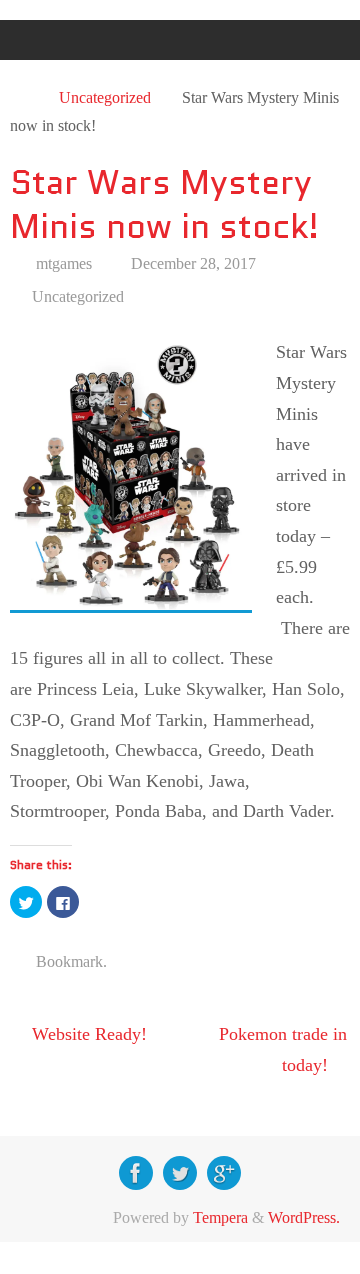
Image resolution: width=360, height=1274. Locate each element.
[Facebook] (136, 1173)
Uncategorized (105, 98)
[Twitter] (180, 1173)
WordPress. (304, 1218)
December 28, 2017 (193, 264)
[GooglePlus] (224, 1173)
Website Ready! (87, 1034)
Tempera (220, 1218)
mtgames (64, 264)
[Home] (21, 98)
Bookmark (69, 962)
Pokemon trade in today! (283, 1049)
